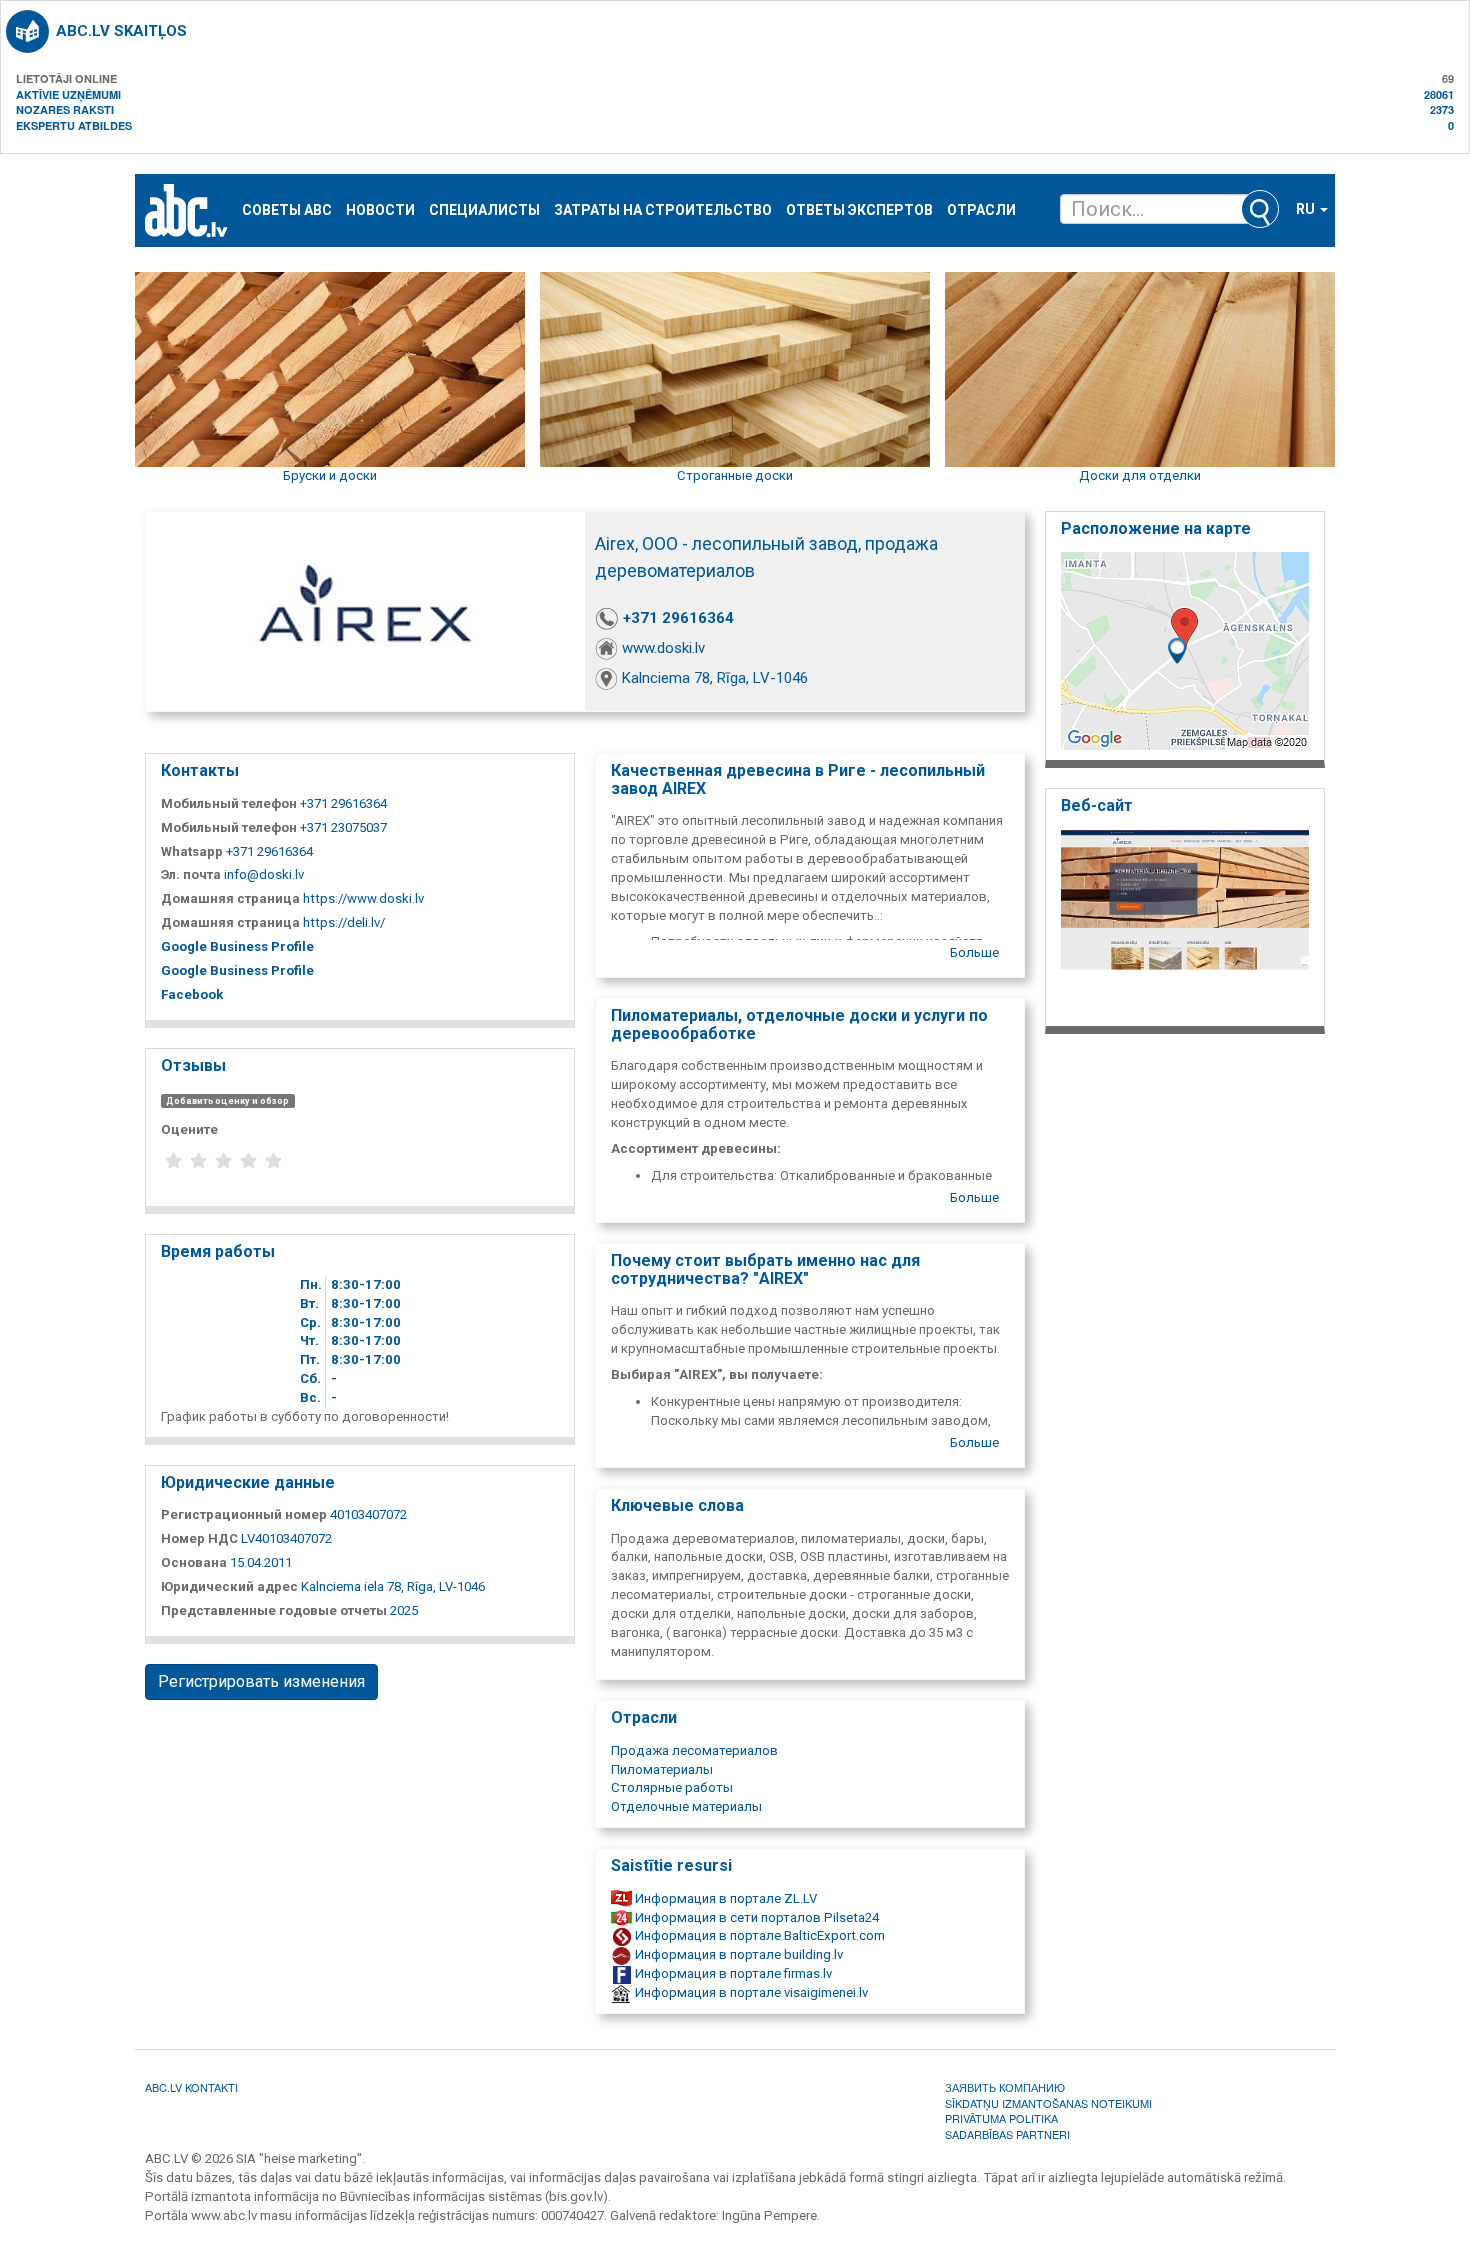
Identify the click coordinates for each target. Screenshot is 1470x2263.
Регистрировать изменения (261, 1681)
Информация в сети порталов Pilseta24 (755, 1917)
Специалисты (484, 210)
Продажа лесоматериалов (694, 1750)
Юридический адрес (229, 1586)
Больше (974, 952)
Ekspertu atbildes (74, 125)
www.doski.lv (663, 648)
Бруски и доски (330, 475)
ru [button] (1307, 209)
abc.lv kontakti (191, 2087)
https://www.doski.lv (363, 898)
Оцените (189, 1129)
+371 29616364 (678, 618)
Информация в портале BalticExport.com (758, 1935)
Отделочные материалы (686, 1806)
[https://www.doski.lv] (1185, 921)
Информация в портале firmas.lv (732, 1973)
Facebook (192, 994)
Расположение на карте (1156, 528)
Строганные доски (735, 475)
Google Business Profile (237, 946)
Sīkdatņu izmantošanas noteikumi (1048, 2103)
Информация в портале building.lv (737, 1954)
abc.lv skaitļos (121, 31)
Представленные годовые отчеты (274, 1610)
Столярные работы (672, 1787)
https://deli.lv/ (344, 922)
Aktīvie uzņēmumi (68, 94)
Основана (194, 1562)
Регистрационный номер (244, 1514)
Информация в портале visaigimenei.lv (750, 1992)
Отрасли (981, 210)
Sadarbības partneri (1007, 2134)
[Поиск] (1260, 209)
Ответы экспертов (859, 210)
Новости (380, 210)
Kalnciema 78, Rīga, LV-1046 (715, 678)
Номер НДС (199, 1538)
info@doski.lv (264, 874)
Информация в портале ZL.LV (724, 1898)
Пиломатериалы (662, 1769)
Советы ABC (287, 210)
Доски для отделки (1140, 475)
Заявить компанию (1005, 2087)
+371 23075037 (343, 827)
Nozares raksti (65, 109)
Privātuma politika (1001, 2118)
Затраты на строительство (663, 210)
